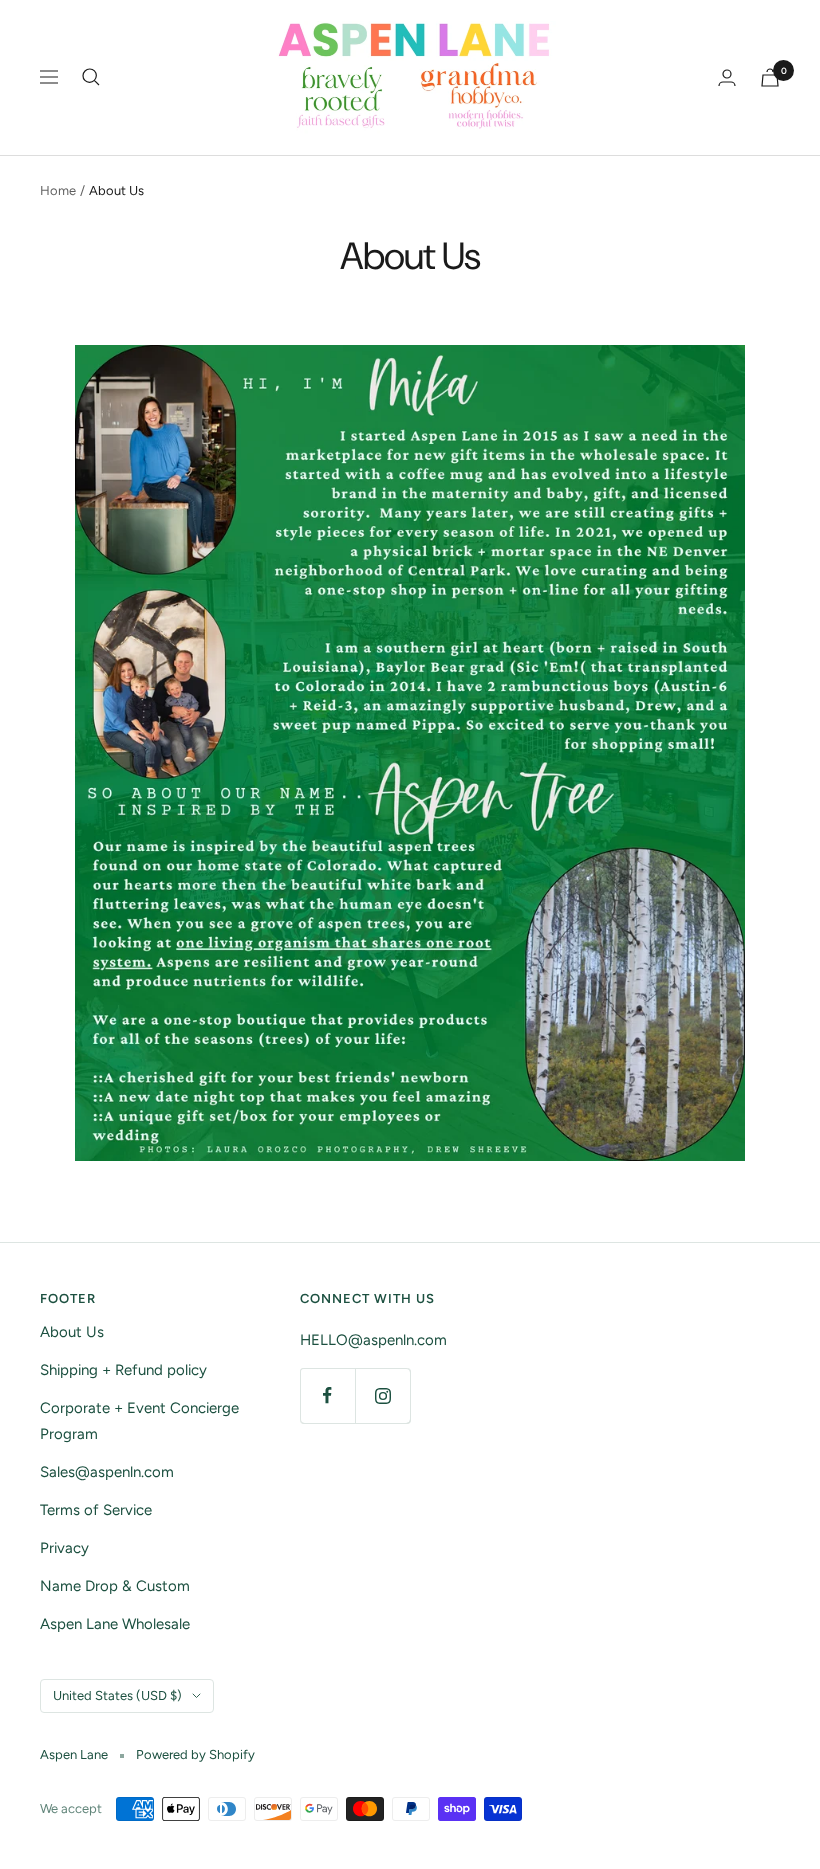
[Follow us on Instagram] (382, 1395)
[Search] (91, 77)
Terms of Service (96, 1510)
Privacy (64, 1548)
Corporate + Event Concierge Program (139, 1421)
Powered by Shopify (195, 1754)
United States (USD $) (117, 1695)
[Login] (727, 77)
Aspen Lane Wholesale (115, 1624)
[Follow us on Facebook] (327, 1395)
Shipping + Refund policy (123, 1370)
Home (58, 190)
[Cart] (770, 77)
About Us (72, 1332)
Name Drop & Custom (115, 1586)
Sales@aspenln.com (107, 1472)
